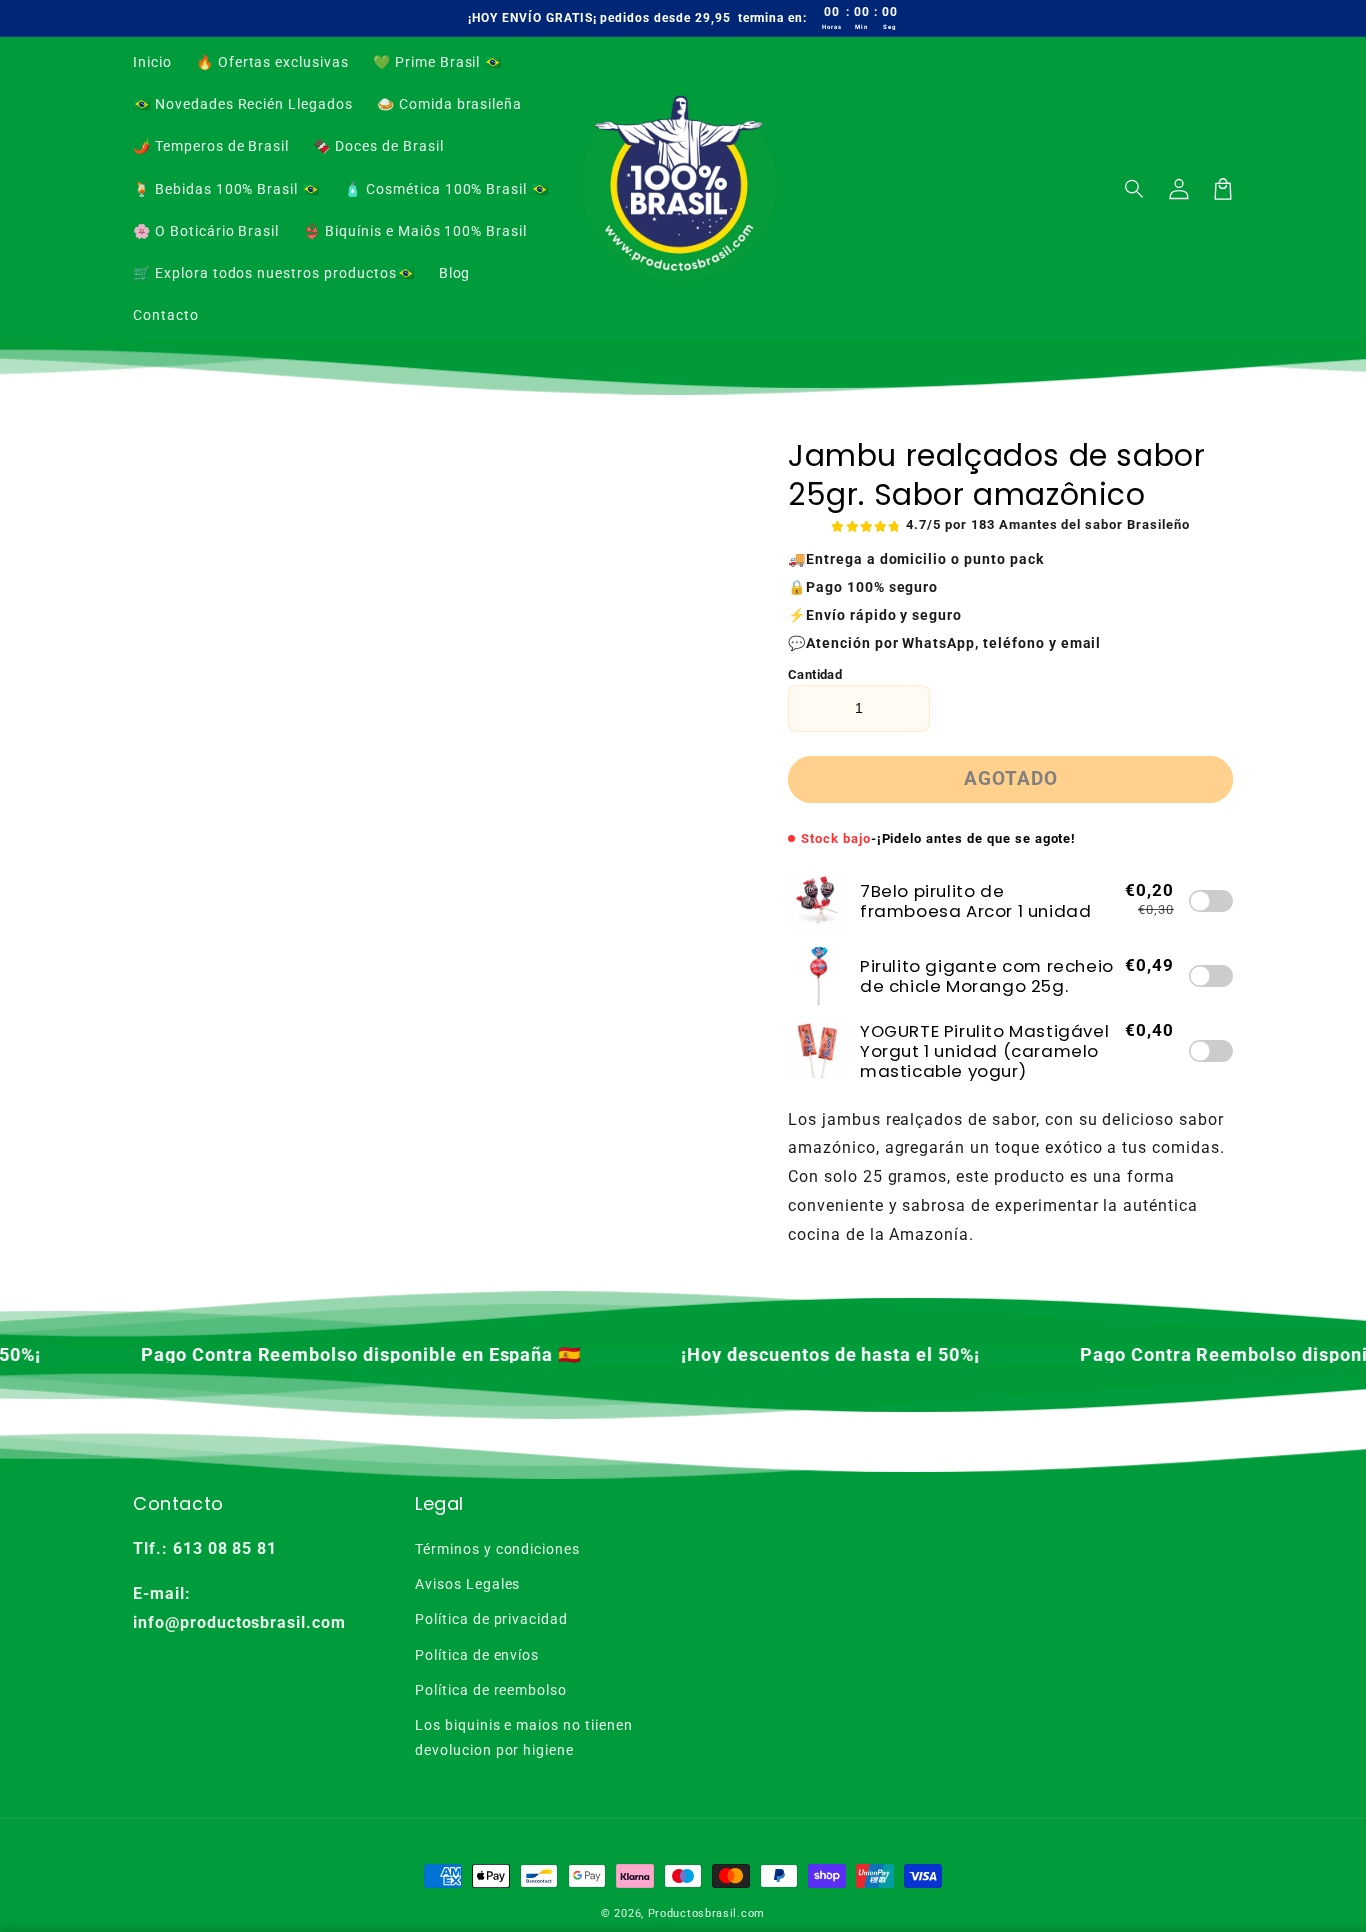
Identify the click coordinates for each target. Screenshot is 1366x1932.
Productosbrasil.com (706, 1913)
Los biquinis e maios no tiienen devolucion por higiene (524, 1737)
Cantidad (815, 674)
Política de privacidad (491, 1619)
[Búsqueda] (1135, 189)
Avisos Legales (467, 1584)
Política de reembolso (491, 1690)
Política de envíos (477, 1655)
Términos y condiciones (497, 1549)
